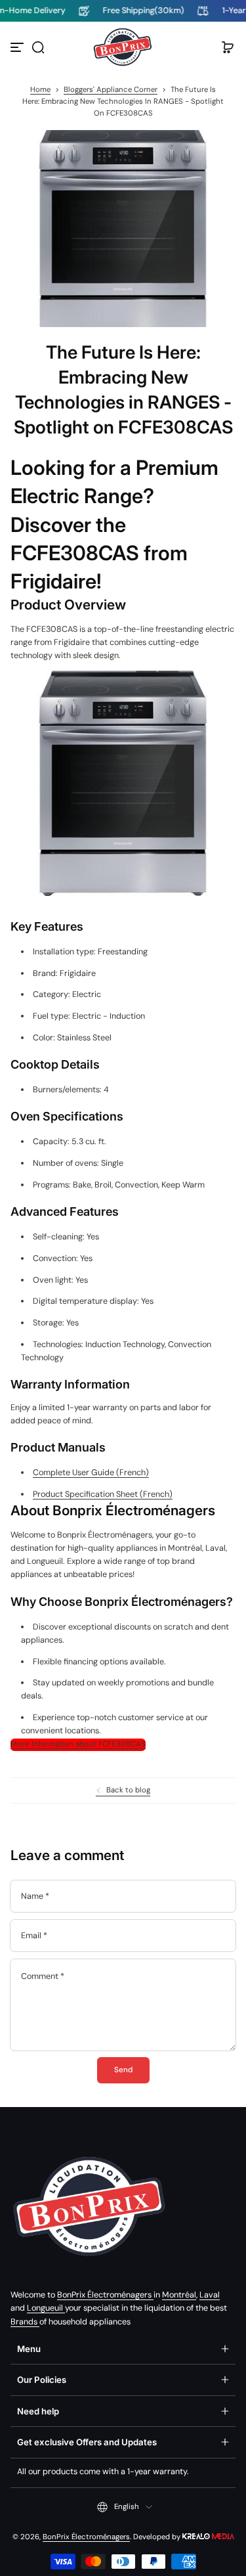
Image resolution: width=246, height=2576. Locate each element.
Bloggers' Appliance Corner (111, 90)
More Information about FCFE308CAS (78, 1744)
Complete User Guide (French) (91, 1473)
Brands (25, 2322)
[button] (38, 47)
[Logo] (123, 47)
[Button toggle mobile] (18, 47)
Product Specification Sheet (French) (103, 1494)
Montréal (179, 2295)
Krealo (208, 2536)
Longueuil (46, 2308)
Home (40, 90)
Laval (210, 2295)
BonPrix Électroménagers (105, 2295)
